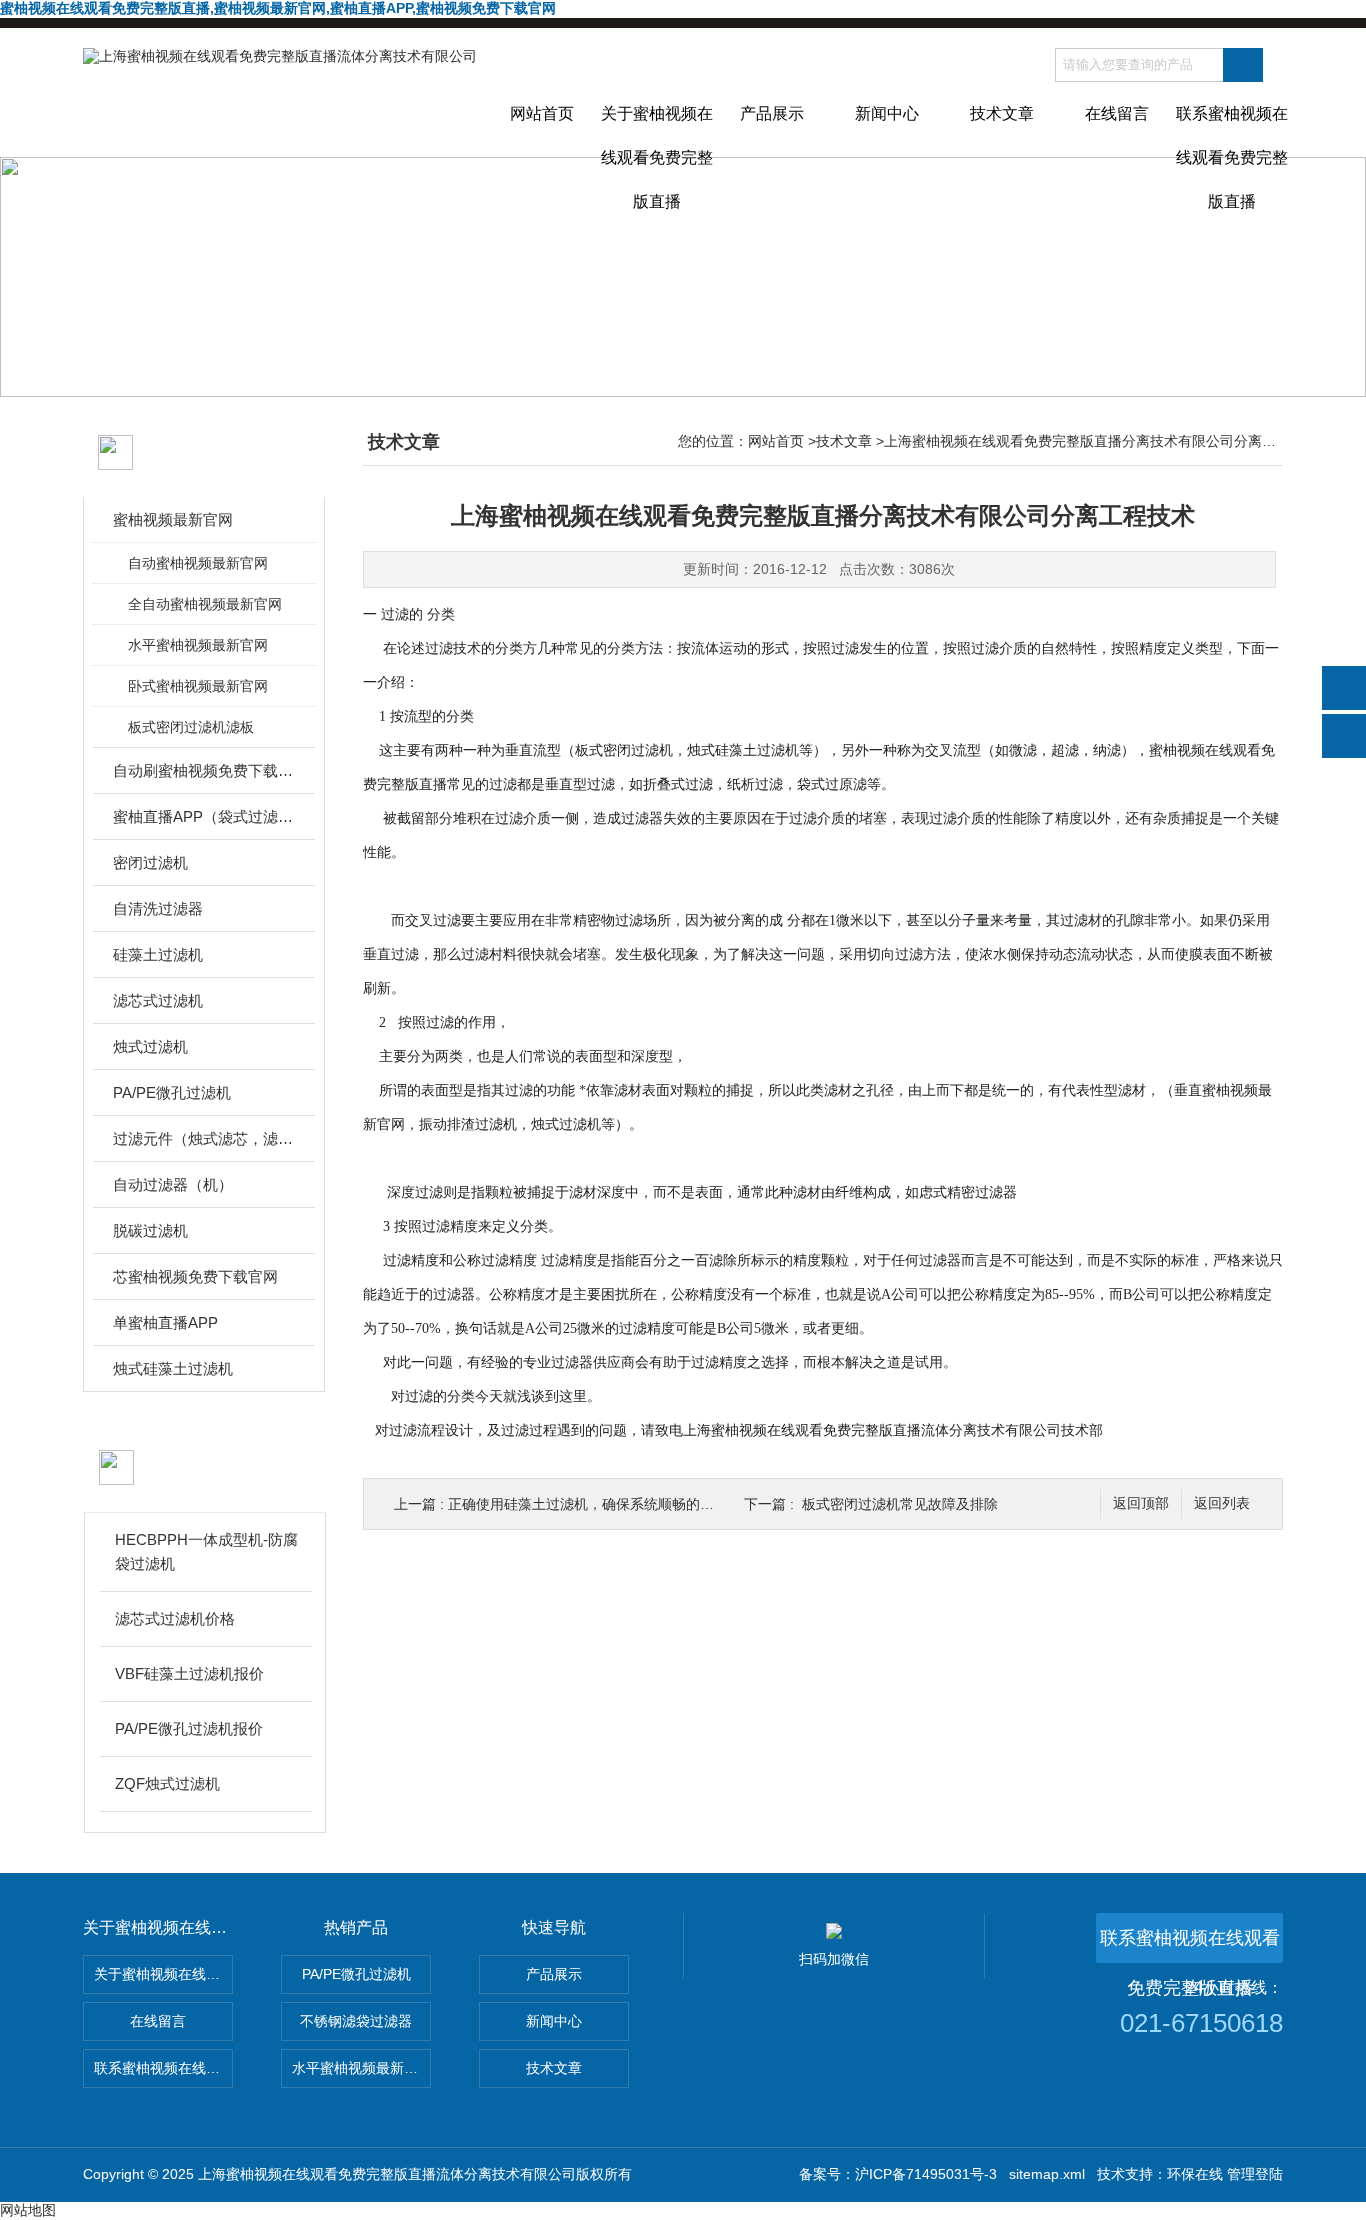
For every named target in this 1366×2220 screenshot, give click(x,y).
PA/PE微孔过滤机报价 (189, 1728)
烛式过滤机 (150, 1046)
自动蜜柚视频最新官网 (198, 563)
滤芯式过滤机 (158, 1000)
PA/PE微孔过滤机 (172, 1092)
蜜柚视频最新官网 (173, 519)
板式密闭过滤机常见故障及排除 (900, 1504)
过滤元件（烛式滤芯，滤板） (205, 1138)
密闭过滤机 (150, 862)
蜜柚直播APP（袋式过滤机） (205, 816)
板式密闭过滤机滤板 (191, 727)
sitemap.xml (1047, 2174)
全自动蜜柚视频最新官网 (205, 604)
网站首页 (542, 113)
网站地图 (28, 2210)
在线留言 (1117, 113)
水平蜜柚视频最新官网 (198, 645)
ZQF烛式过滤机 (167, 1783)
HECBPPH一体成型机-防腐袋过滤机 (206, 1551)
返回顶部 (1141, 1503)
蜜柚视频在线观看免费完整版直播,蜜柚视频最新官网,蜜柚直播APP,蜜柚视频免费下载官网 (278, 8)
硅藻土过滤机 (158, 954)
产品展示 (772, 113)
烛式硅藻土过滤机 (173, 1368)
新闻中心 (887, 113)
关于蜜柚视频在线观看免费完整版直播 (657, 131)
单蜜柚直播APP (165, 1322)
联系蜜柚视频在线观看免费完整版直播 (1232, 131)
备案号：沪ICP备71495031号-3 (898, 2174)
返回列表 (1222, 1503)
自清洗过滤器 (158, 908)
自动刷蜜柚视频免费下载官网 (205, 770)
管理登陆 (1255, 2174)
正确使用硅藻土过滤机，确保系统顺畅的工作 (588, 1504)
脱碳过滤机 (150, 1230)
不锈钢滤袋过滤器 (356, 2021)
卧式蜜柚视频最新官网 (198, 686)
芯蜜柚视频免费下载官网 (195, 1276)
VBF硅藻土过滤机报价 (189, 1673)
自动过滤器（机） (173, 1184)
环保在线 (1195, 2174)
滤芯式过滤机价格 (175, 1618)
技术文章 (1002, 113)
